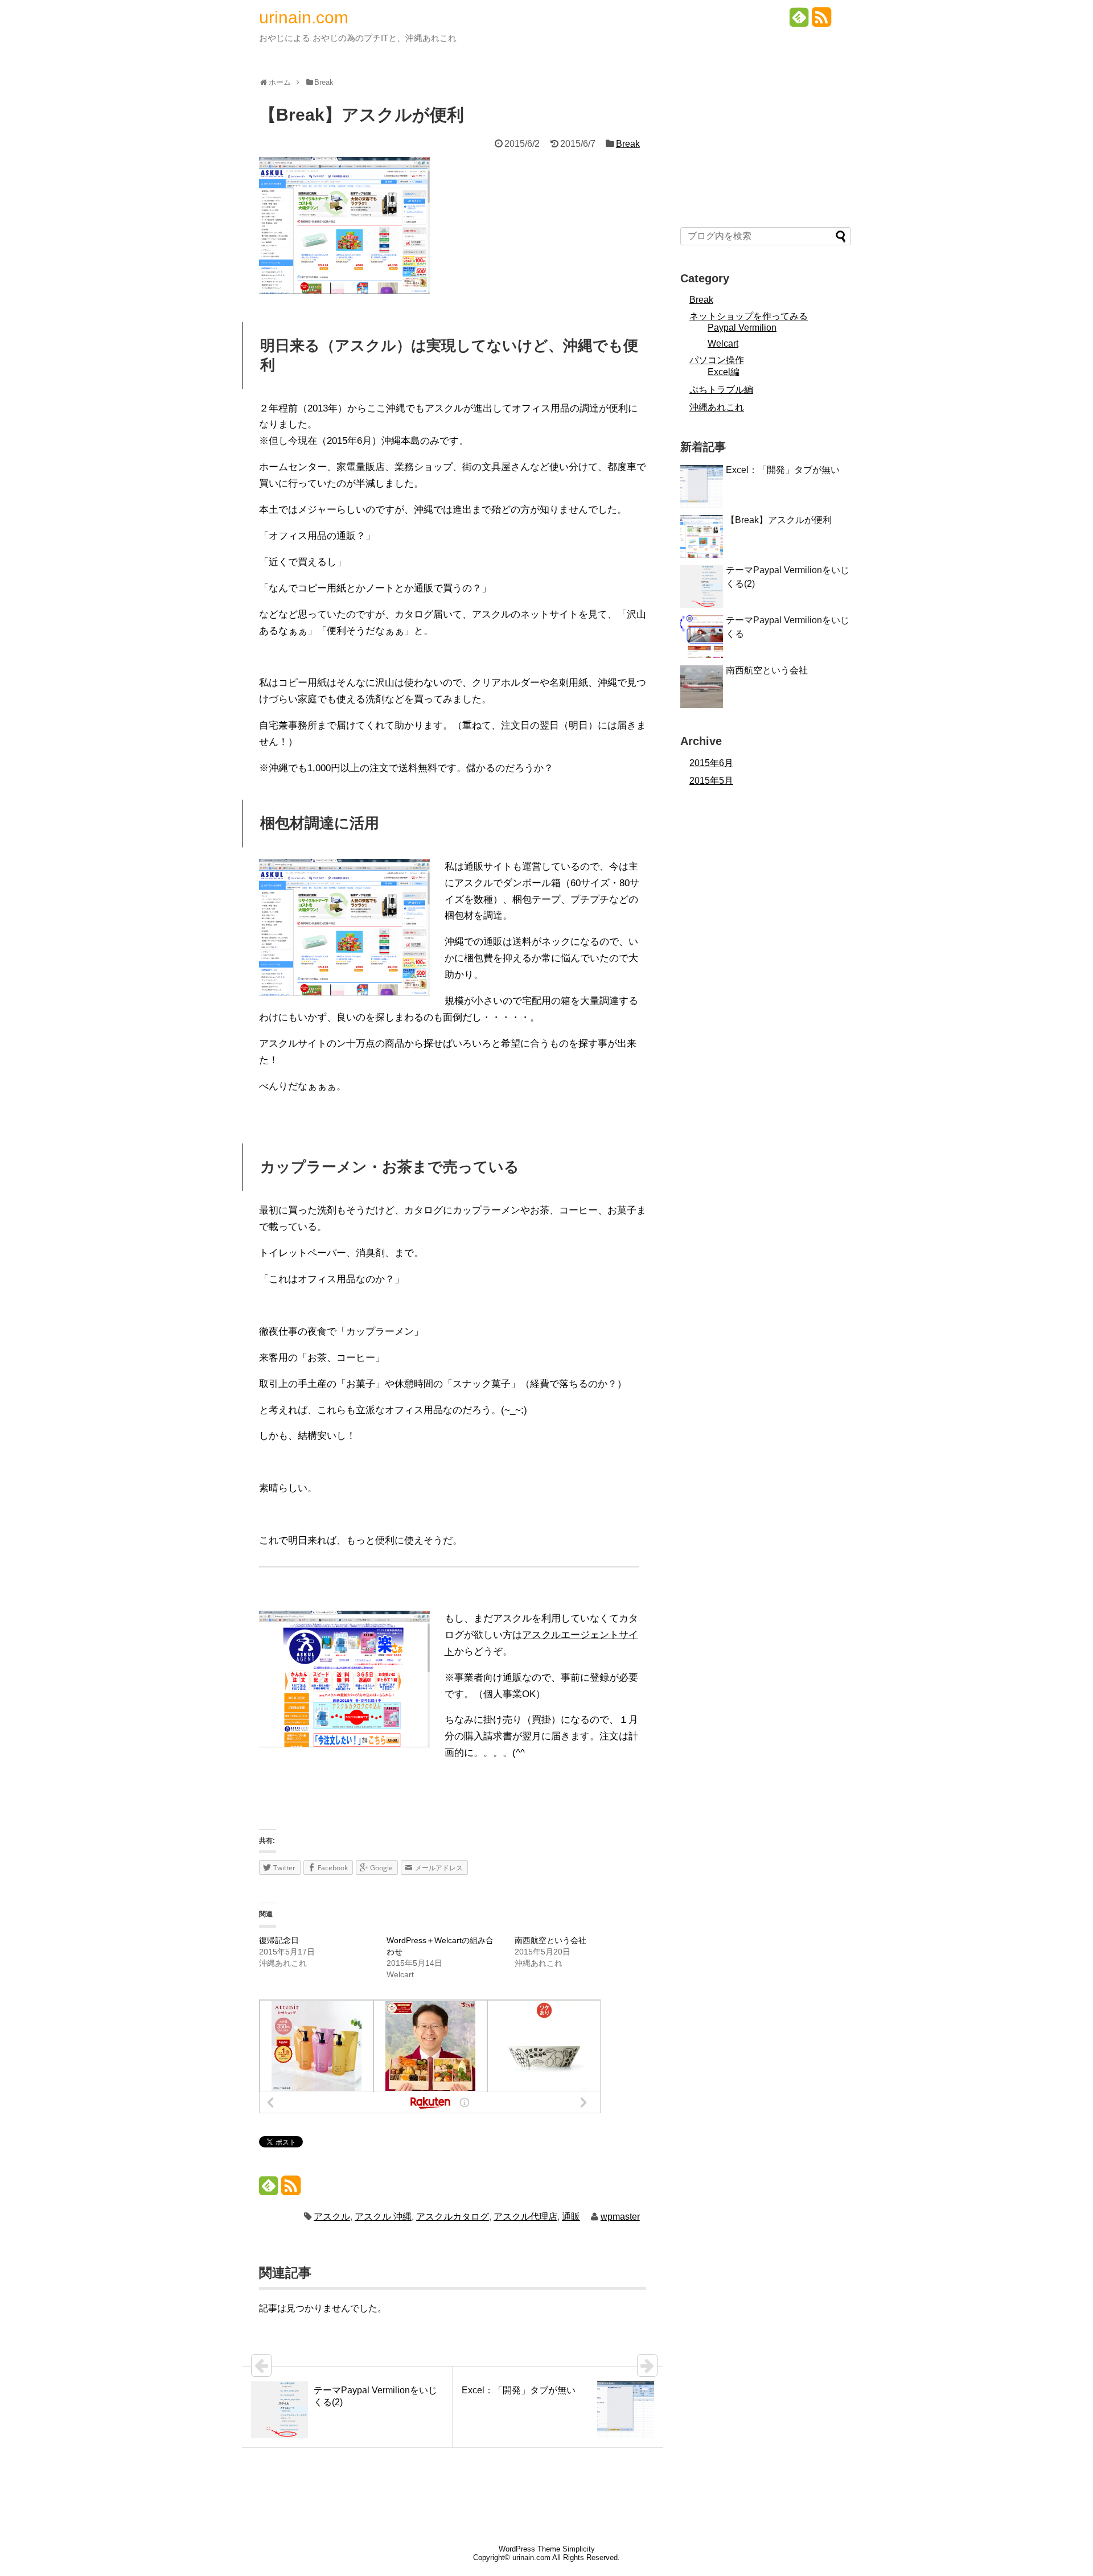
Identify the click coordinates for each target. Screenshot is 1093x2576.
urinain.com (304, 17)
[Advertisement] (766, 137)
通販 (571, 2217)
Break (628, 144)
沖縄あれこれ (717, 407)
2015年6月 (711, 763)
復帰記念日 (279, 1940)
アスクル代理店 (525, 2217)
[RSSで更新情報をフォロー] (821, 21)
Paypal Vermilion (742, 328)
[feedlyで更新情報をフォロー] (799, 21)
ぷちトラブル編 (721, 390)
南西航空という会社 (550, 1940)
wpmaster (620, 2217)
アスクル (332, 2217)
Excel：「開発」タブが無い (783, 470)
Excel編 (724, 372)
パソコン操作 (717, 360)
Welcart (723, 343)
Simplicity (579, 2549)
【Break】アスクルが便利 (779, 520)
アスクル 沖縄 (383, 2217)
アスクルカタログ (453, 2217)
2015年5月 (711, 781)
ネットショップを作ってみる (749, 316)
